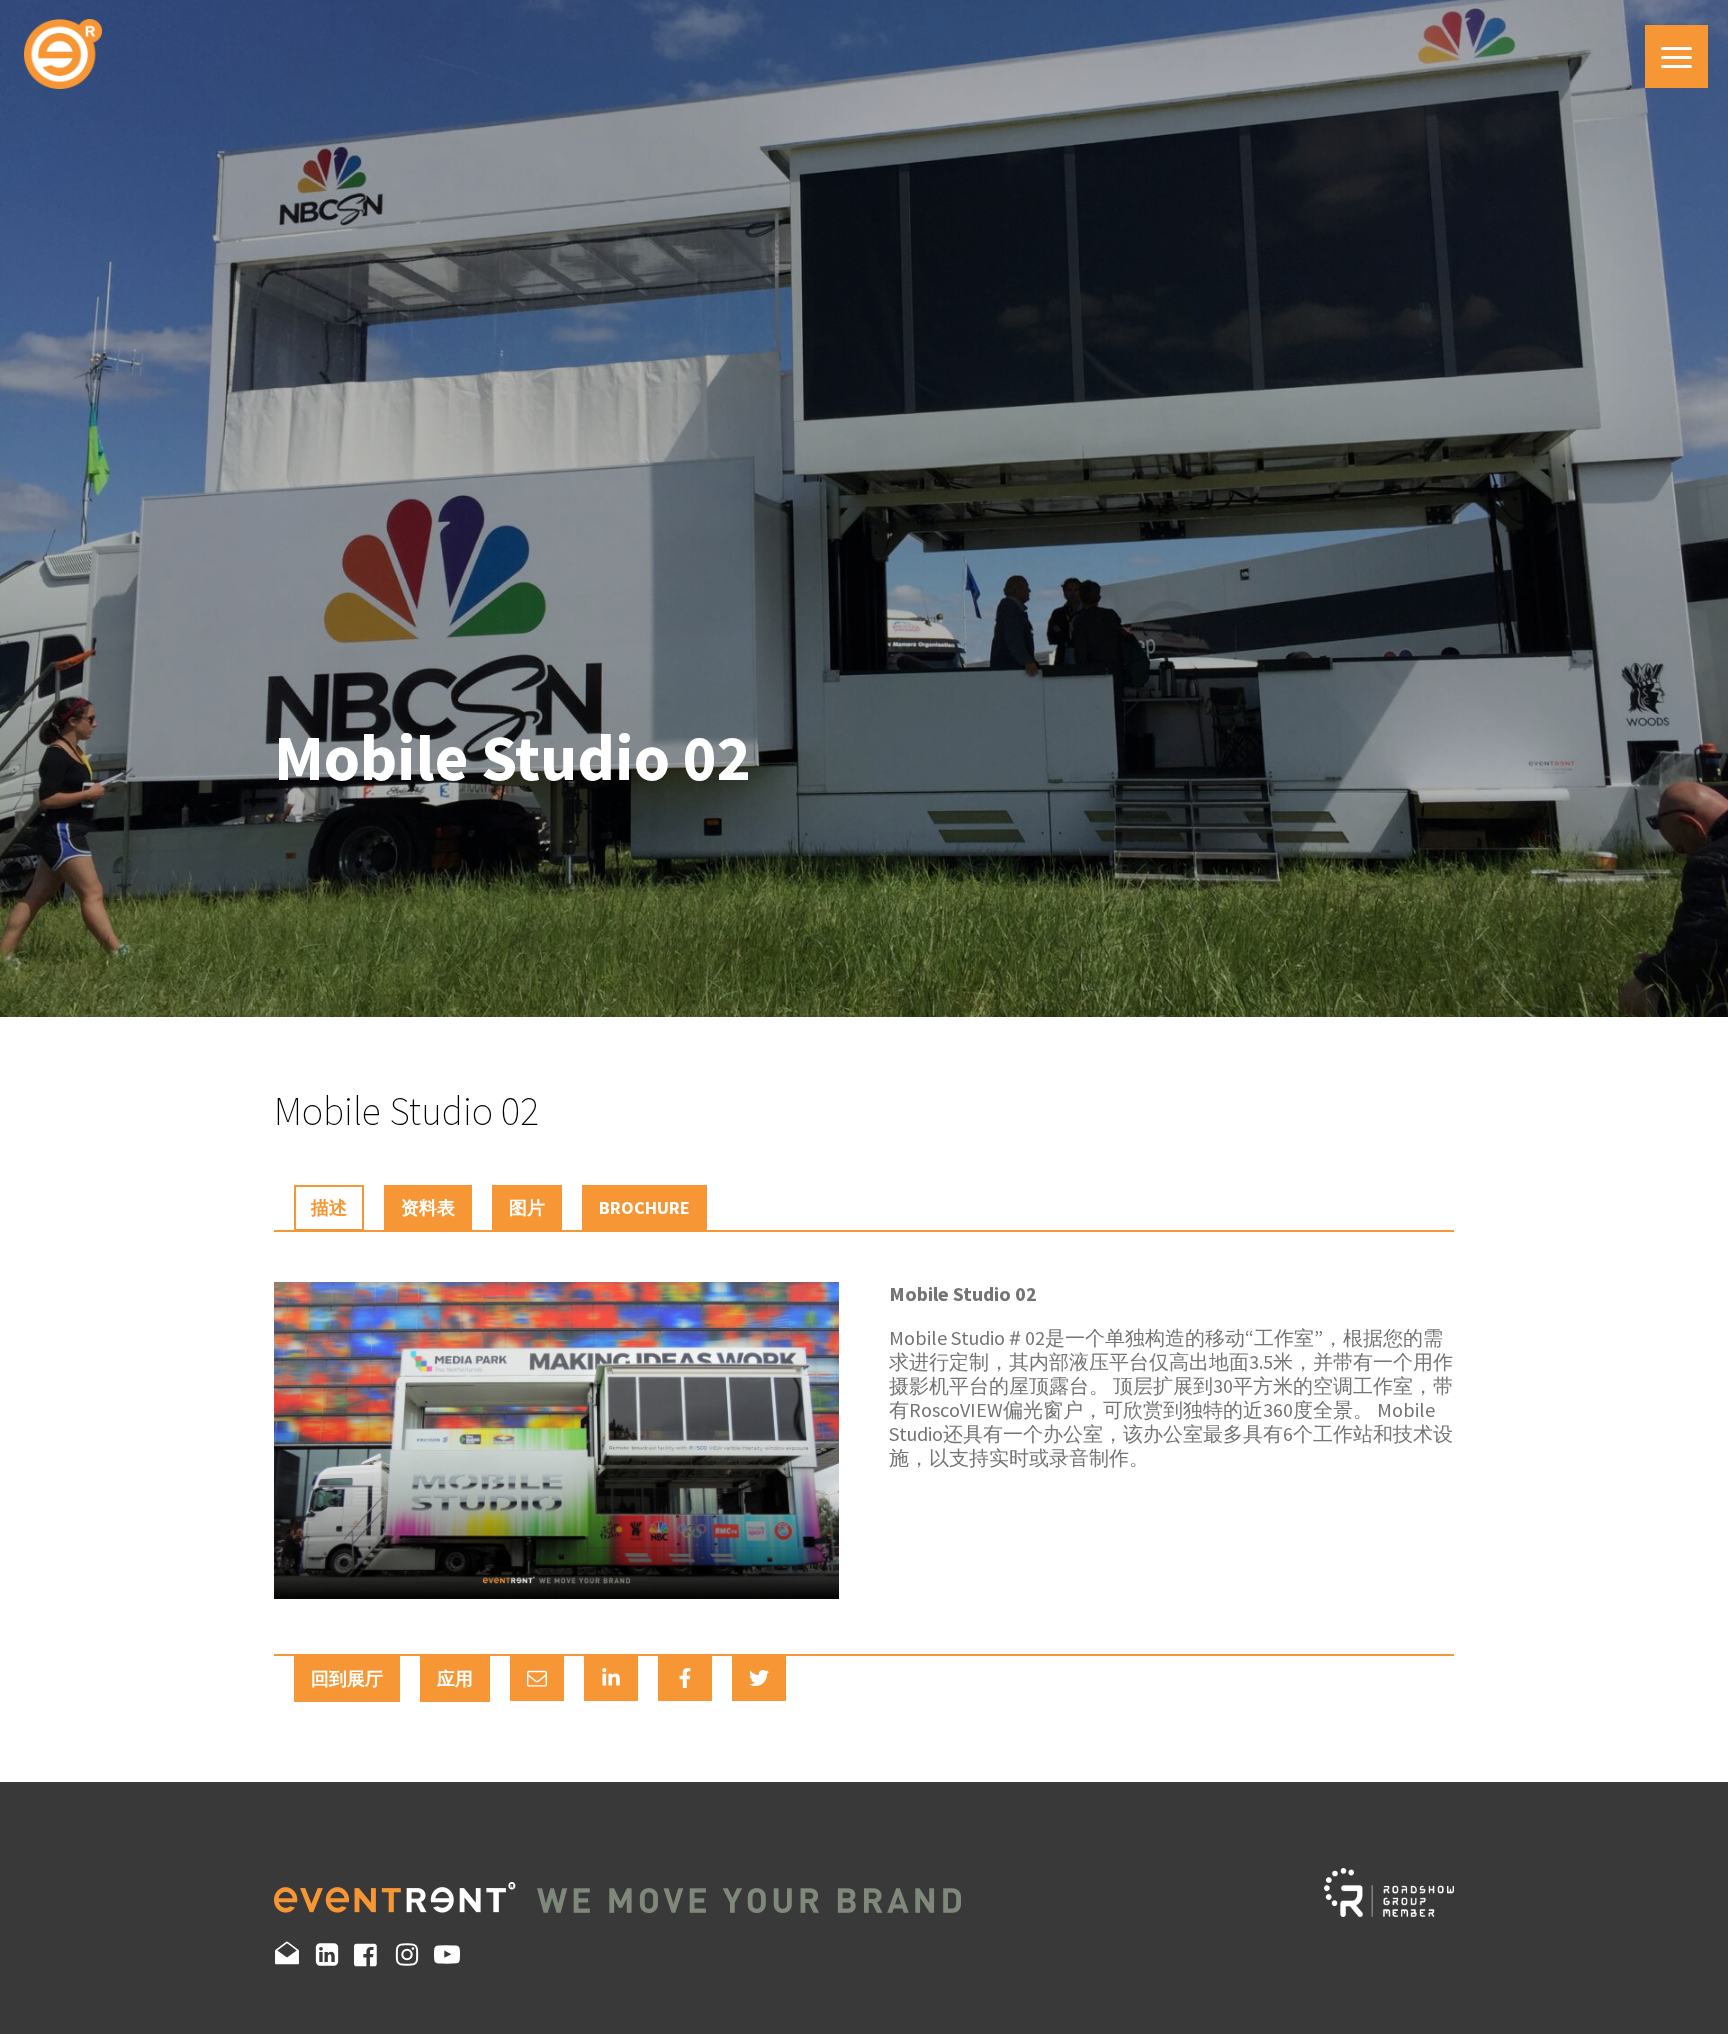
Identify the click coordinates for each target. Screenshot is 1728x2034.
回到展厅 (347, 1678)
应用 (455, 1678)
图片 (527, 1207)
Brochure (644, 1207)
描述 (329, 1207)
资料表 (428, 1207)
